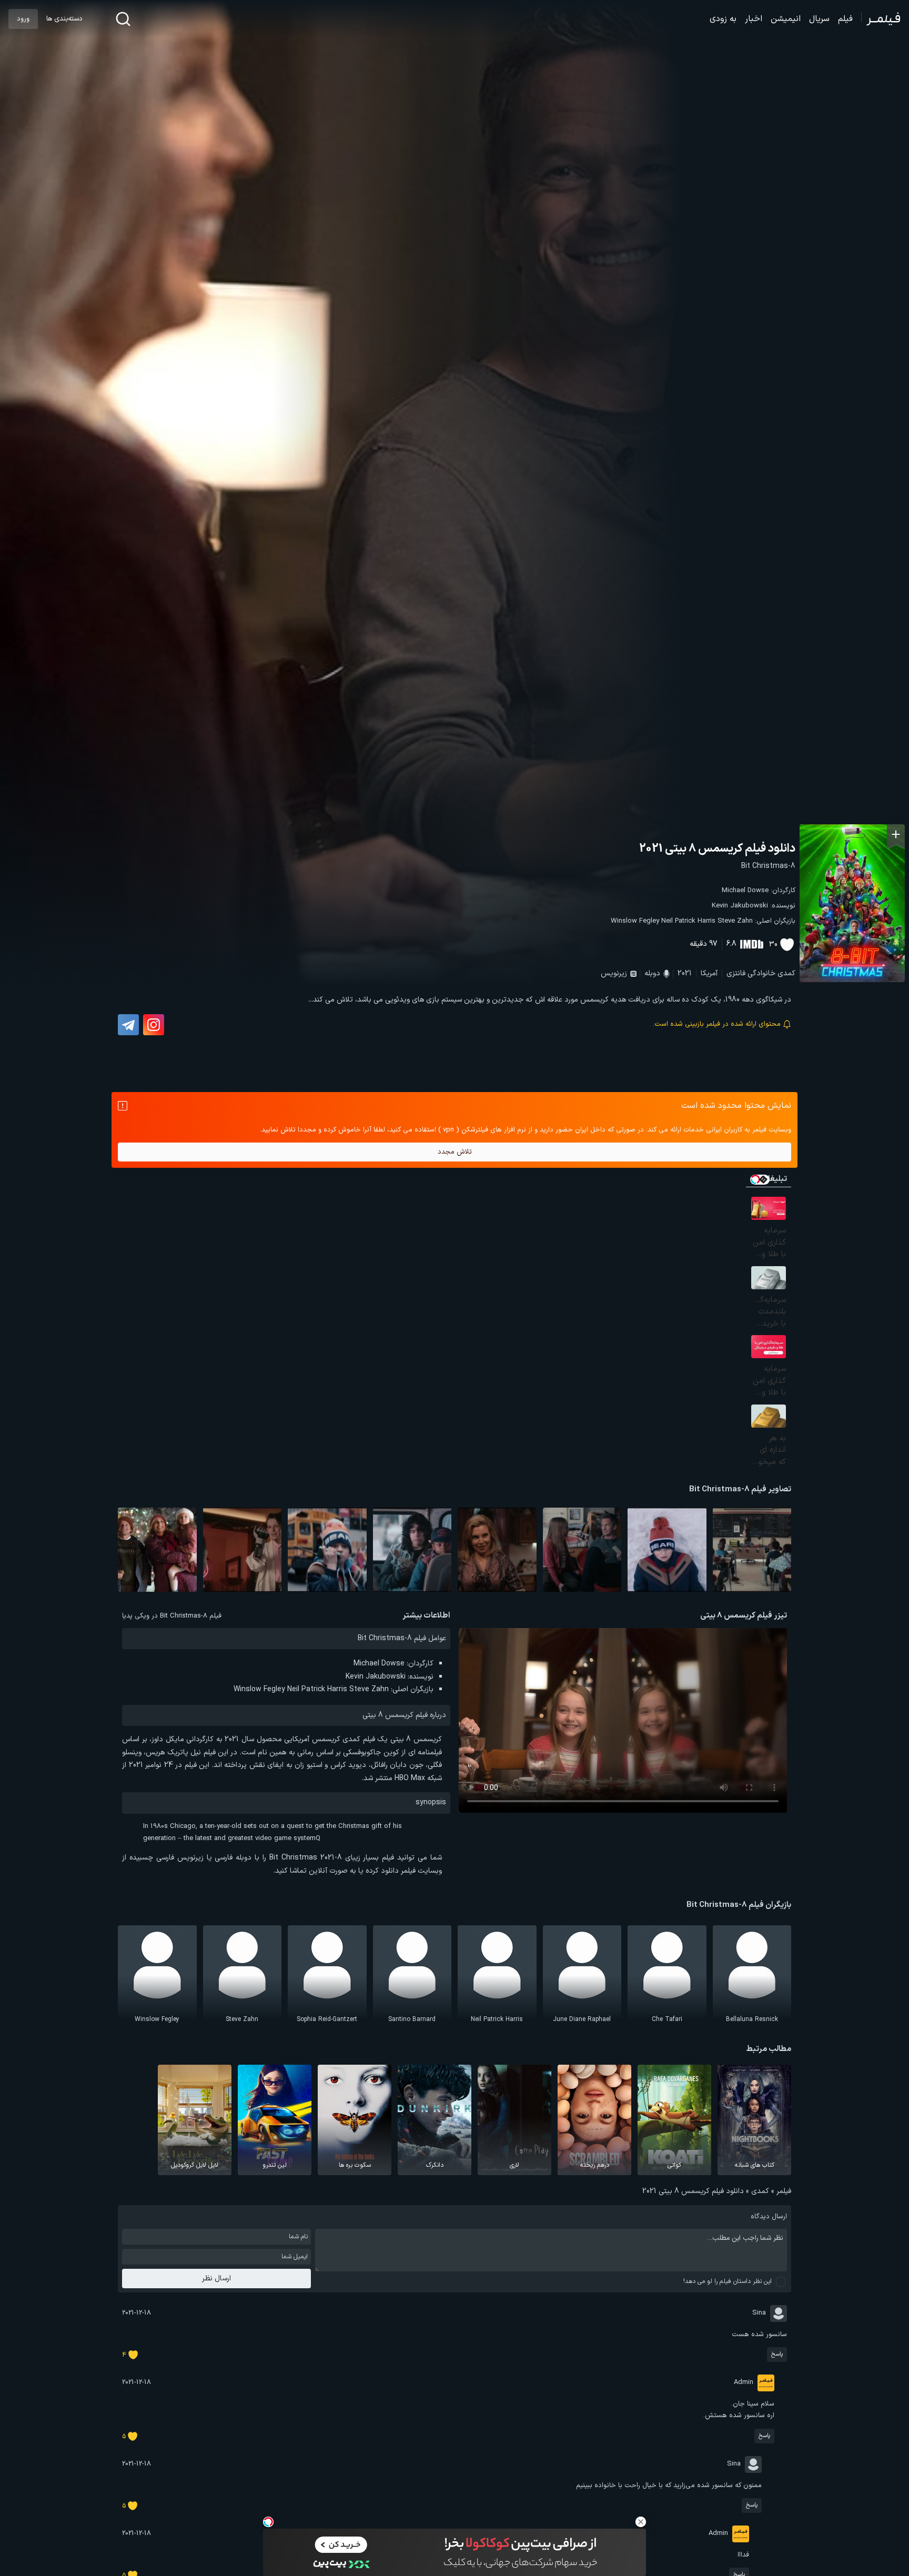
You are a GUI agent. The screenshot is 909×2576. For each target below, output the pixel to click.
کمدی (786, 973)
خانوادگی (761, 973)
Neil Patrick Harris (688, 921)
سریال (819, 19)
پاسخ (777, 2354)
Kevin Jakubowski (740, 906)
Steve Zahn (735, 921)
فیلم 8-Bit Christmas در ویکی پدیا (172, 1616)
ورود (23, 19)
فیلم (845, 19)
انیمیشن (786, 19)
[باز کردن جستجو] (123, 19)
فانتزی (736, 973)
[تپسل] (268, 2522)
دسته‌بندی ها (64, 19)
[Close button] (641, 2522)
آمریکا (709, 973)
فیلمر (784, 2191)
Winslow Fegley (635, 921)
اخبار (754, 19)
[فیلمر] (881, 19)
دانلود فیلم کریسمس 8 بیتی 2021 (717, 849)
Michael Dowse (745, 891)
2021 (685, 973)
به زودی (723, 19)
